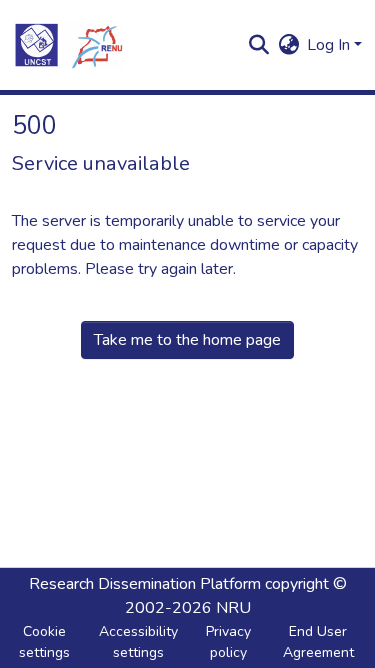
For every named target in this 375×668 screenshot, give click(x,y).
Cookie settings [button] (44, 642)
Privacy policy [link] (228, 642)
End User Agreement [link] (318, 642)
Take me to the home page (187, 340)
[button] (68, 45)
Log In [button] (330, 45)
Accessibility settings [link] (138, 642)
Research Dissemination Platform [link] (145, 584)
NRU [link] (233, 608)
